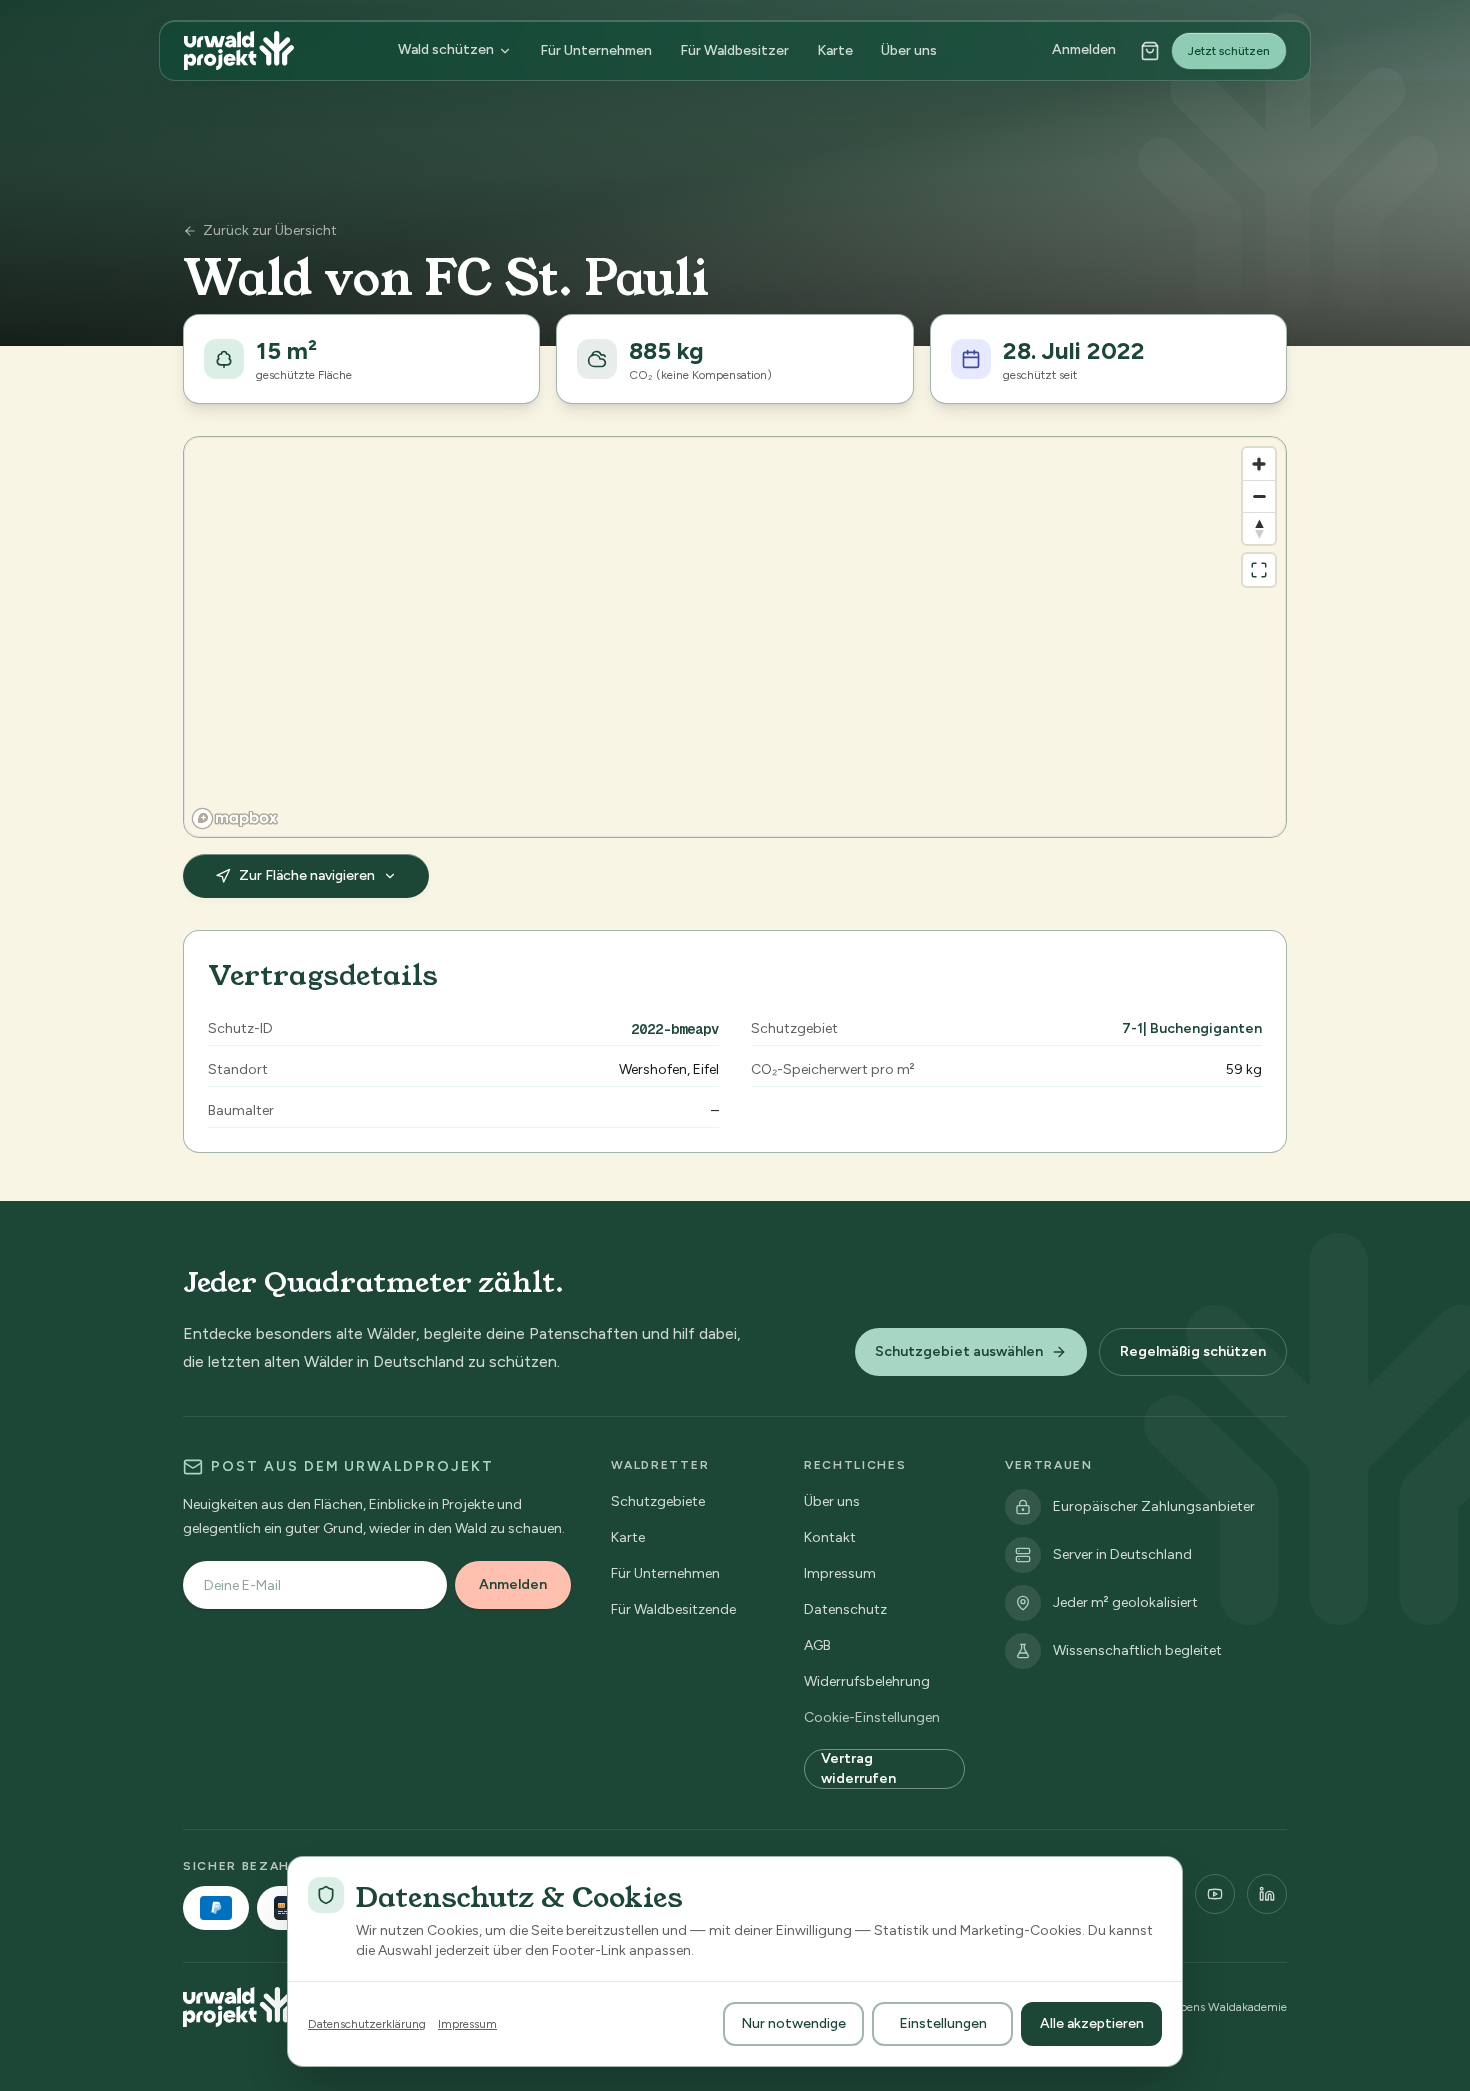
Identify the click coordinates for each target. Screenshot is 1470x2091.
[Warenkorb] (1150, 51)
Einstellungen (943, 2023)
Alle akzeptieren (1092, 2023)
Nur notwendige (793, 2023)
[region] (735, 637)
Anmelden (1084, 50)
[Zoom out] (1259, 496)
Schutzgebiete (658, 1501)
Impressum (840, 1573)
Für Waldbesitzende (673, 1609)
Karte (835, 51)
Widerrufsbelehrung (867, 1681)
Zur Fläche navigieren (307, 875)
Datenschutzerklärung (367, 2024)
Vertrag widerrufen (858, 1768)
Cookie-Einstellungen (872, 1717)
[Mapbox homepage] (235, 818)
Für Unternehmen (596, 51)
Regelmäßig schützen (1193, 1351)
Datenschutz (845, 1609)
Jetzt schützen (1229, 51)
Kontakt (830, 1537)
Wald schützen (446, 50)
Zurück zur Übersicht (270, 230)
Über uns (909, 51)
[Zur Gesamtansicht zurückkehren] (1259, 570)
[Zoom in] (1259, 464)
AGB (817, 1645)
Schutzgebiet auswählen (959, 1351)
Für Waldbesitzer (734, 51)
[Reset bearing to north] (1259, 528)
